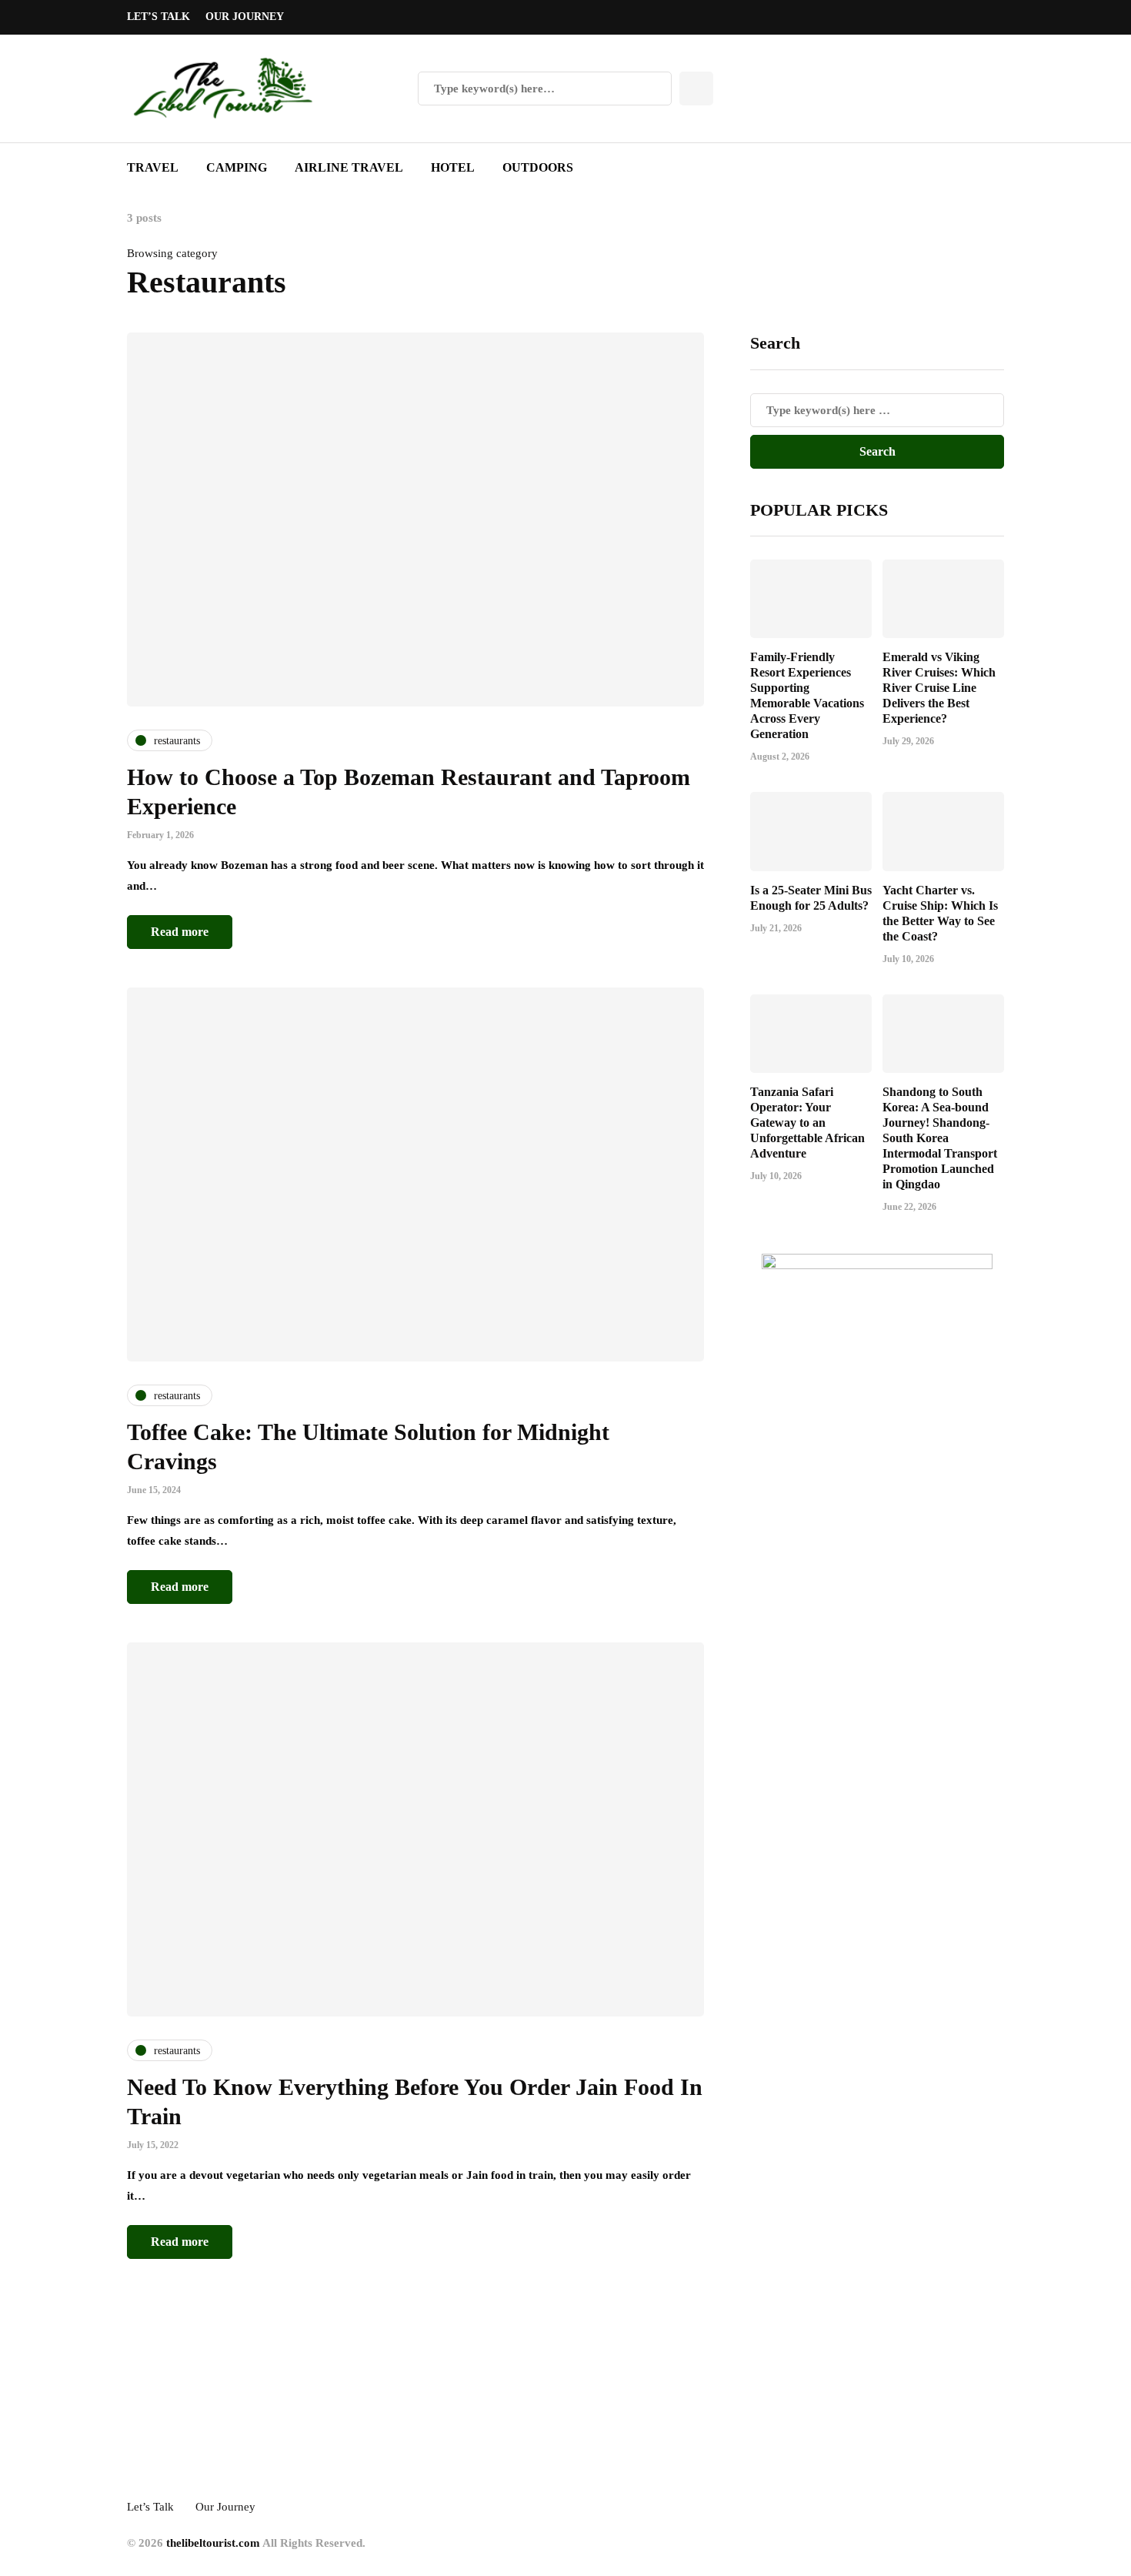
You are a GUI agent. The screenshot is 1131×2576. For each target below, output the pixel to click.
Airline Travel (349, 167)
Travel (153, 167)
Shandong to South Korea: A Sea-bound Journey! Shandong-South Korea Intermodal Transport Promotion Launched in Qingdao (940, 1138)
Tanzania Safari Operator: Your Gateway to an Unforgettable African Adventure (807, 1123)
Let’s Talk (158, 17)
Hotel (453, 167)
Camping (237, 167)
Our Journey (245, 17)
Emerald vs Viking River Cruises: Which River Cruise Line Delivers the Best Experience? (939, 688)
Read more (180, 932)
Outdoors (538, 167)
